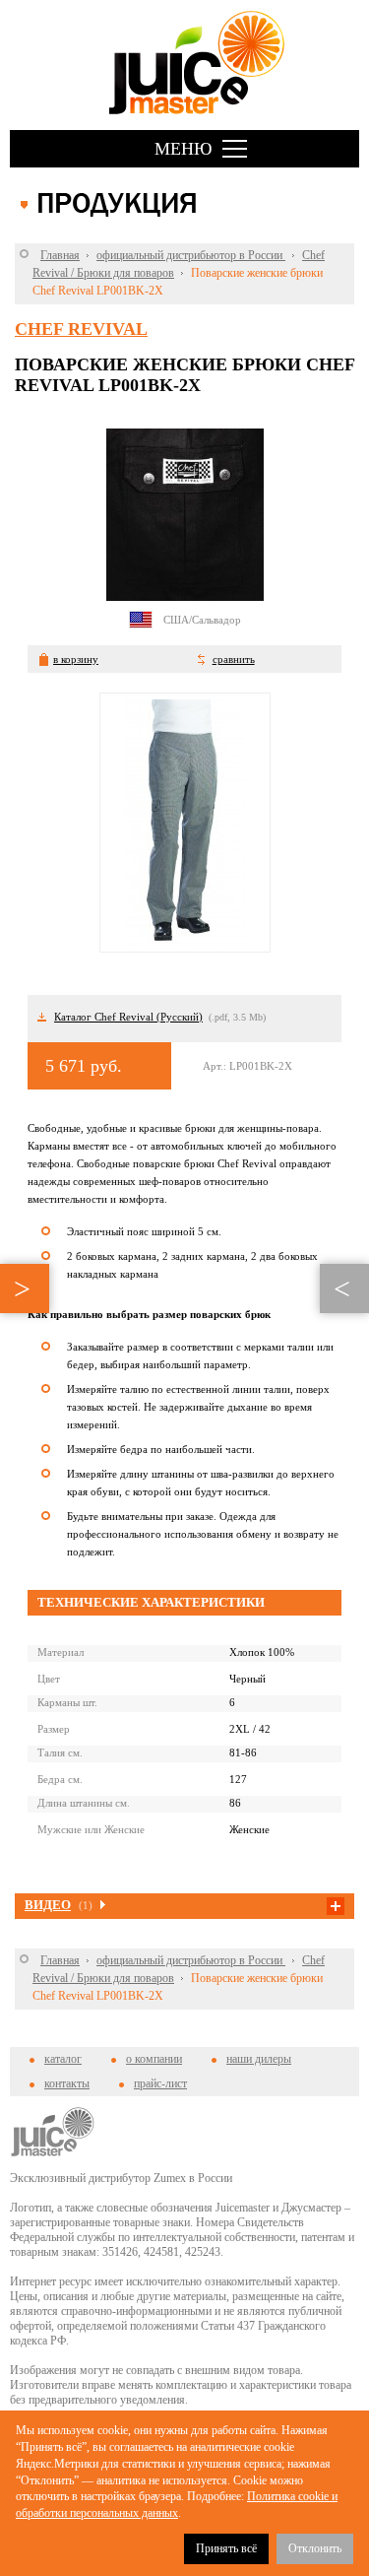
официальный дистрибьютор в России (191, 255)
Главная (60, 255)
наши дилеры (259, 2059)
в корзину (76, 659)
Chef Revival (81, 329)
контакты (67, 2083)
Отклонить (315, 2548)
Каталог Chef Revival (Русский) (128, 1017)
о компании (154, 2059)
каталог (63, 2059)
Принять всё (226, 2548)
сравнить (234, 659)
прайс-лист (160, 2083)
